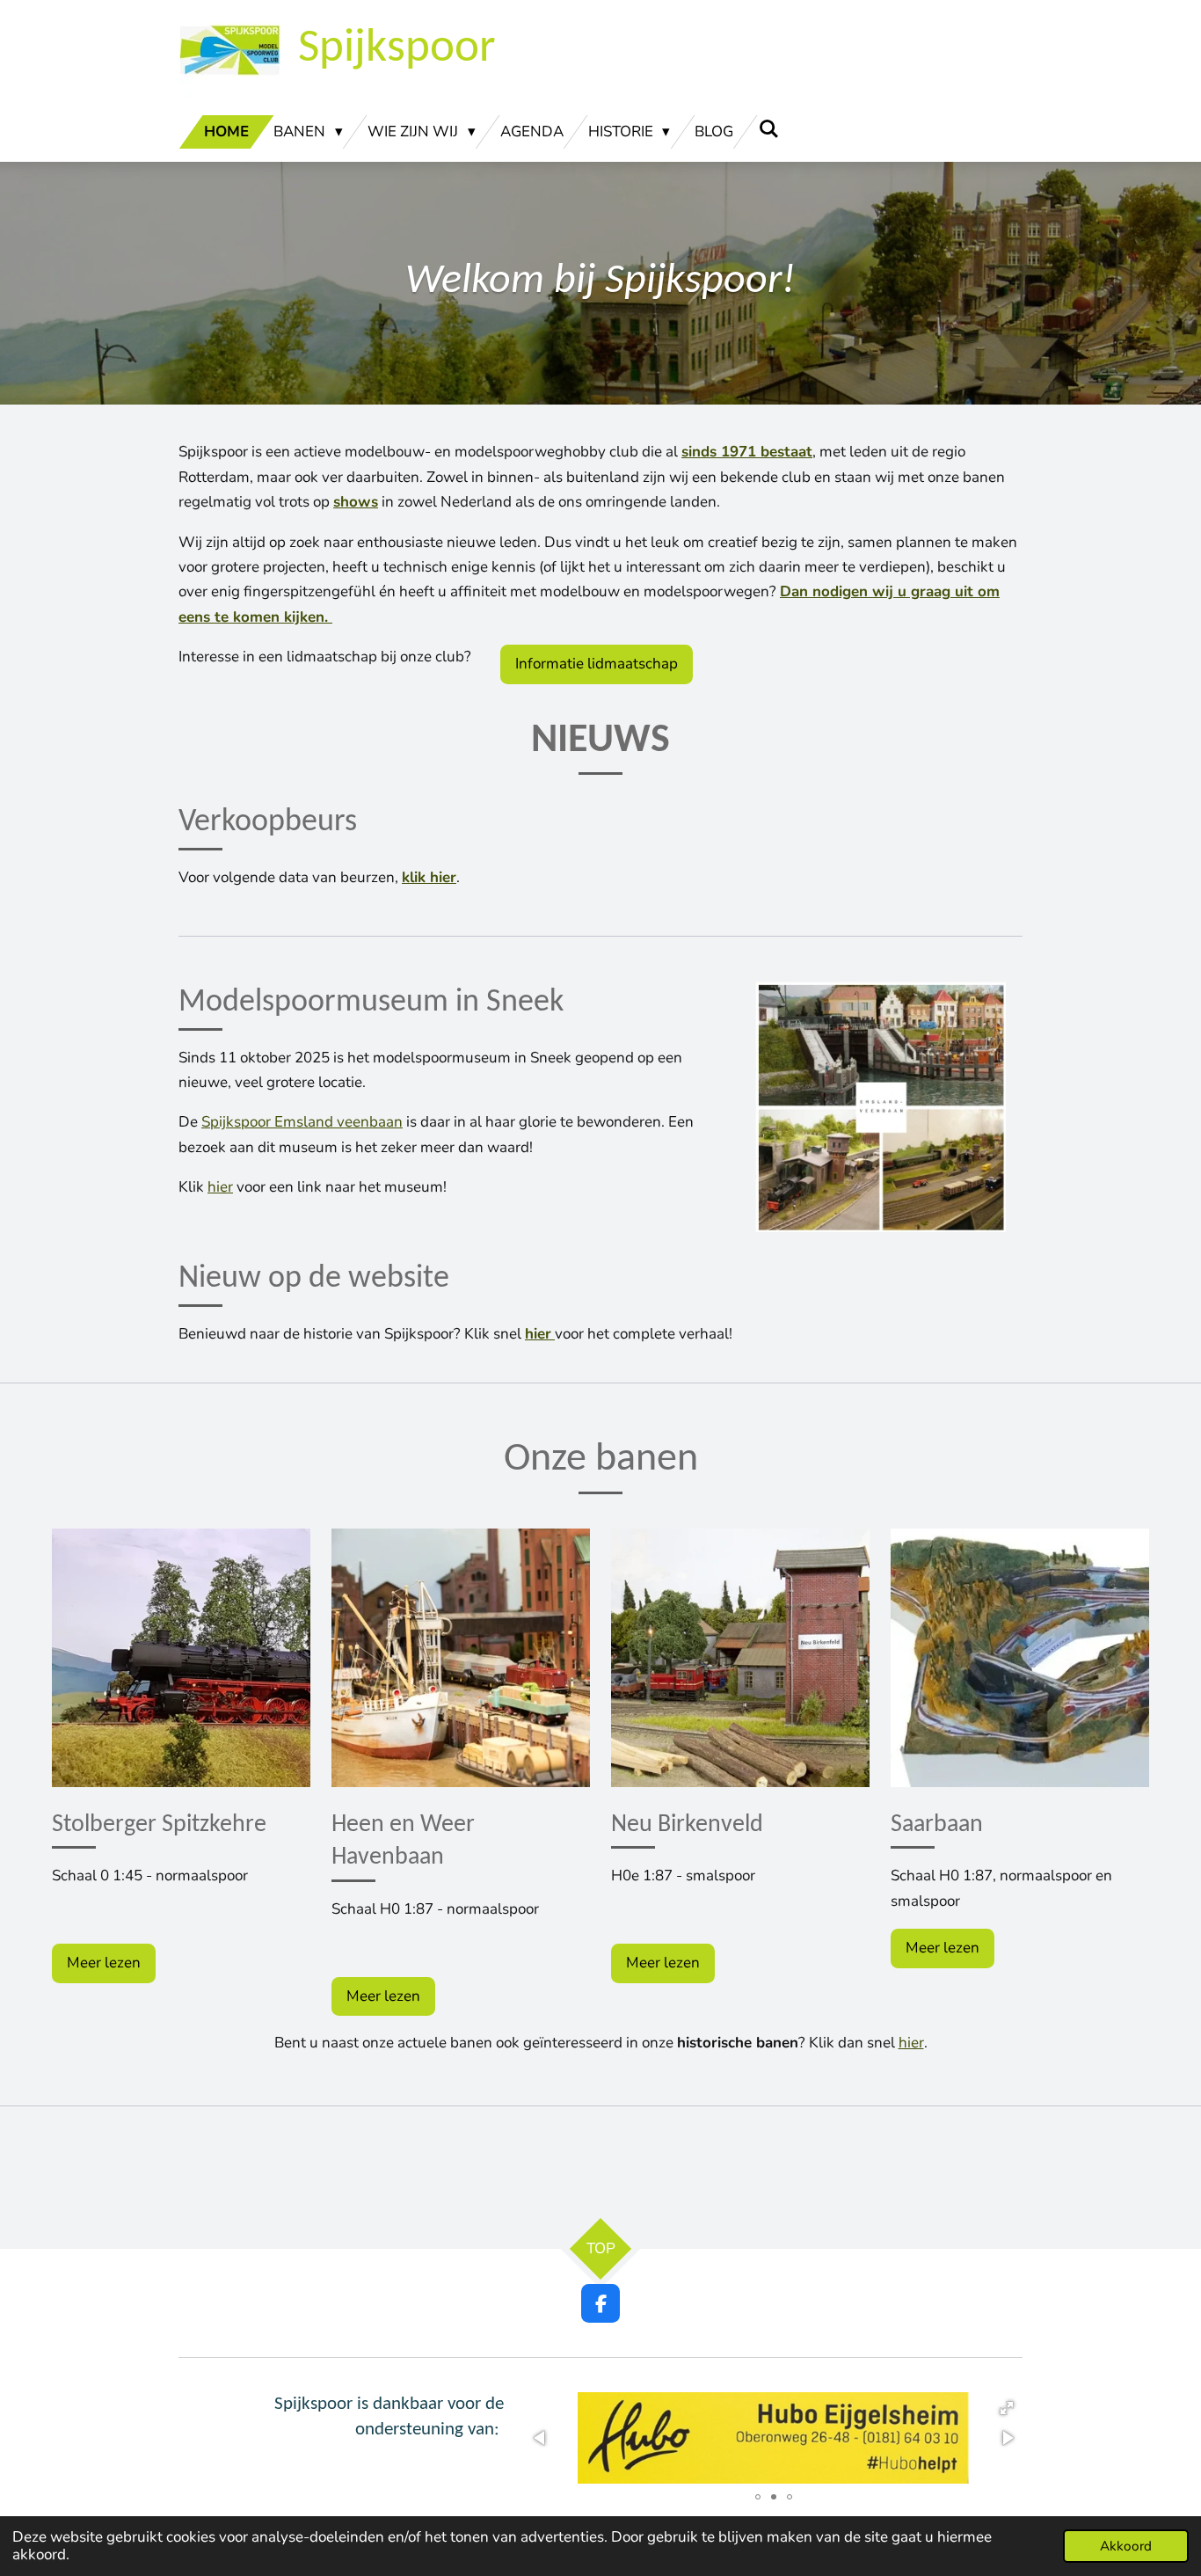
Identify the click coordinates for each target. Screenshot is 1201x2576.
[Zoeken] (768, 130)
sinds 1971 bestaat (747, 452)
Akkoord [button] (1126, 2546)
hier (220, 1187)
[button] (1007, 2408)
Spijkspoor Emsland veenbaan (302, 1122)
